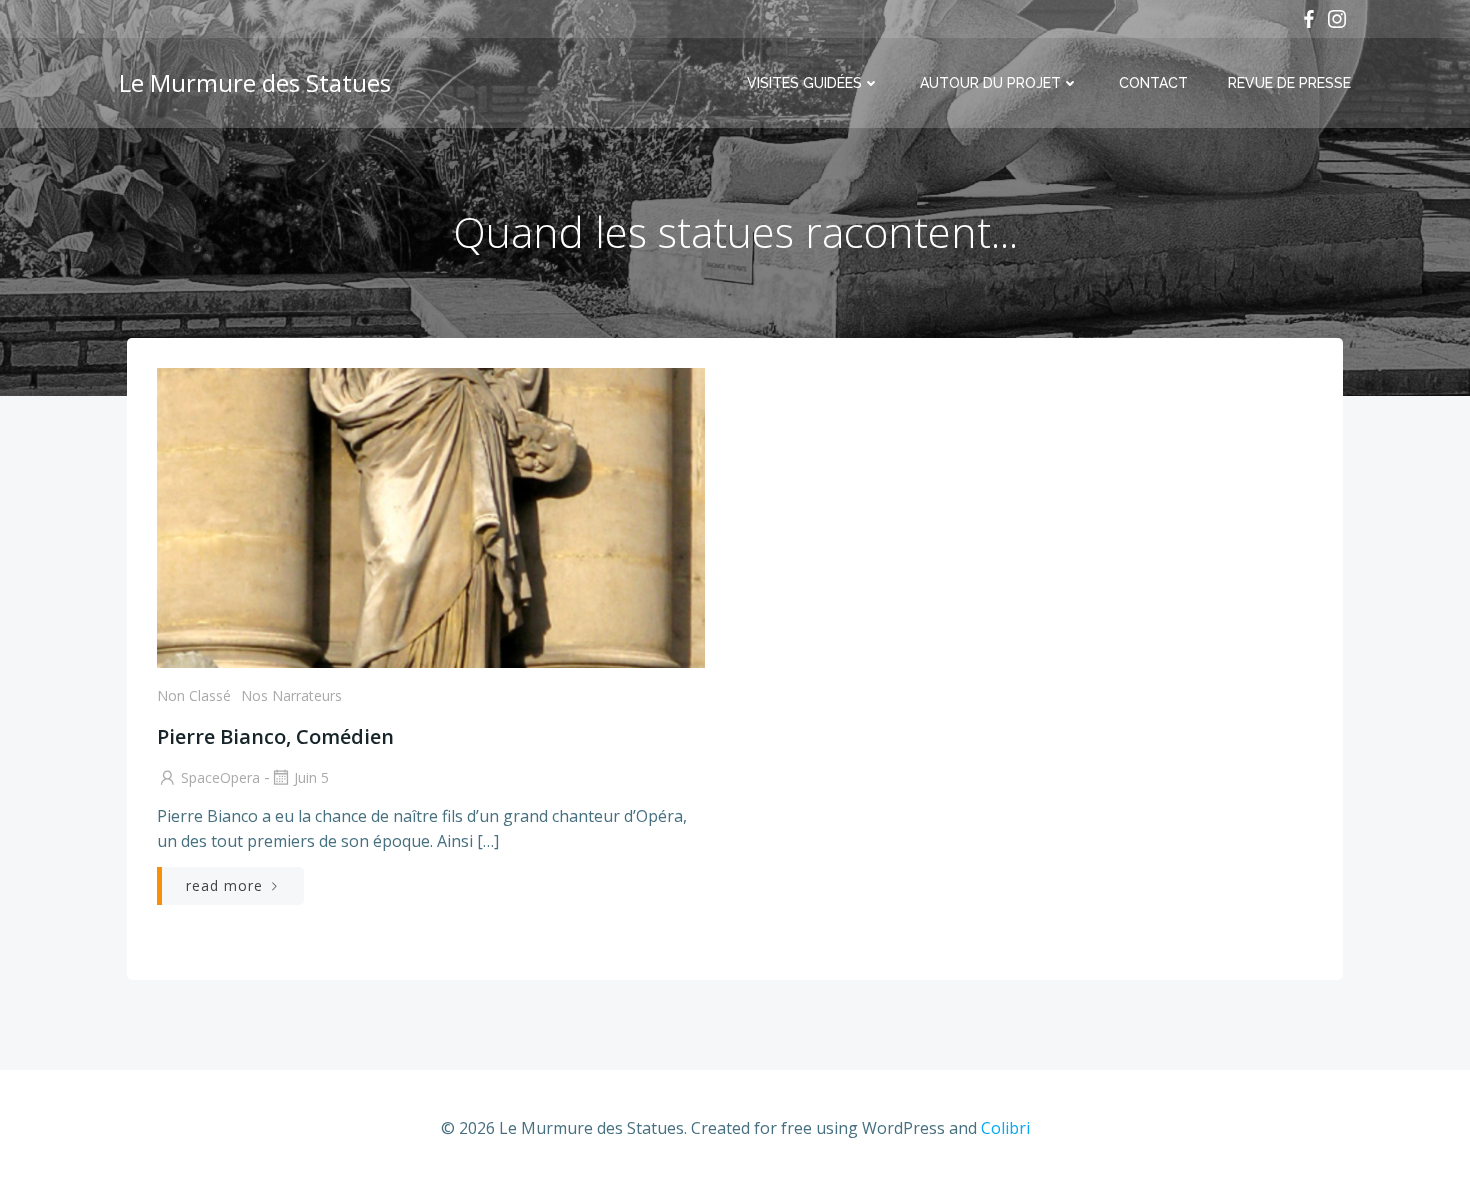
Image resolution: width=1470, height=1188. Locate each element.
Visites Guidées (804, 83)
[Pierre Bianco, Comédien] (431, 516)
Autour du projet (990, 83)
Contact (1153, 83)
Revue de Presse (1289, 83)
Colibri (1005, 1128)
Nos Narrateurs (291, 695)
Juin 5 (311, 777)
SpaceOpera (220, 777)
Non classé (194, 695)
